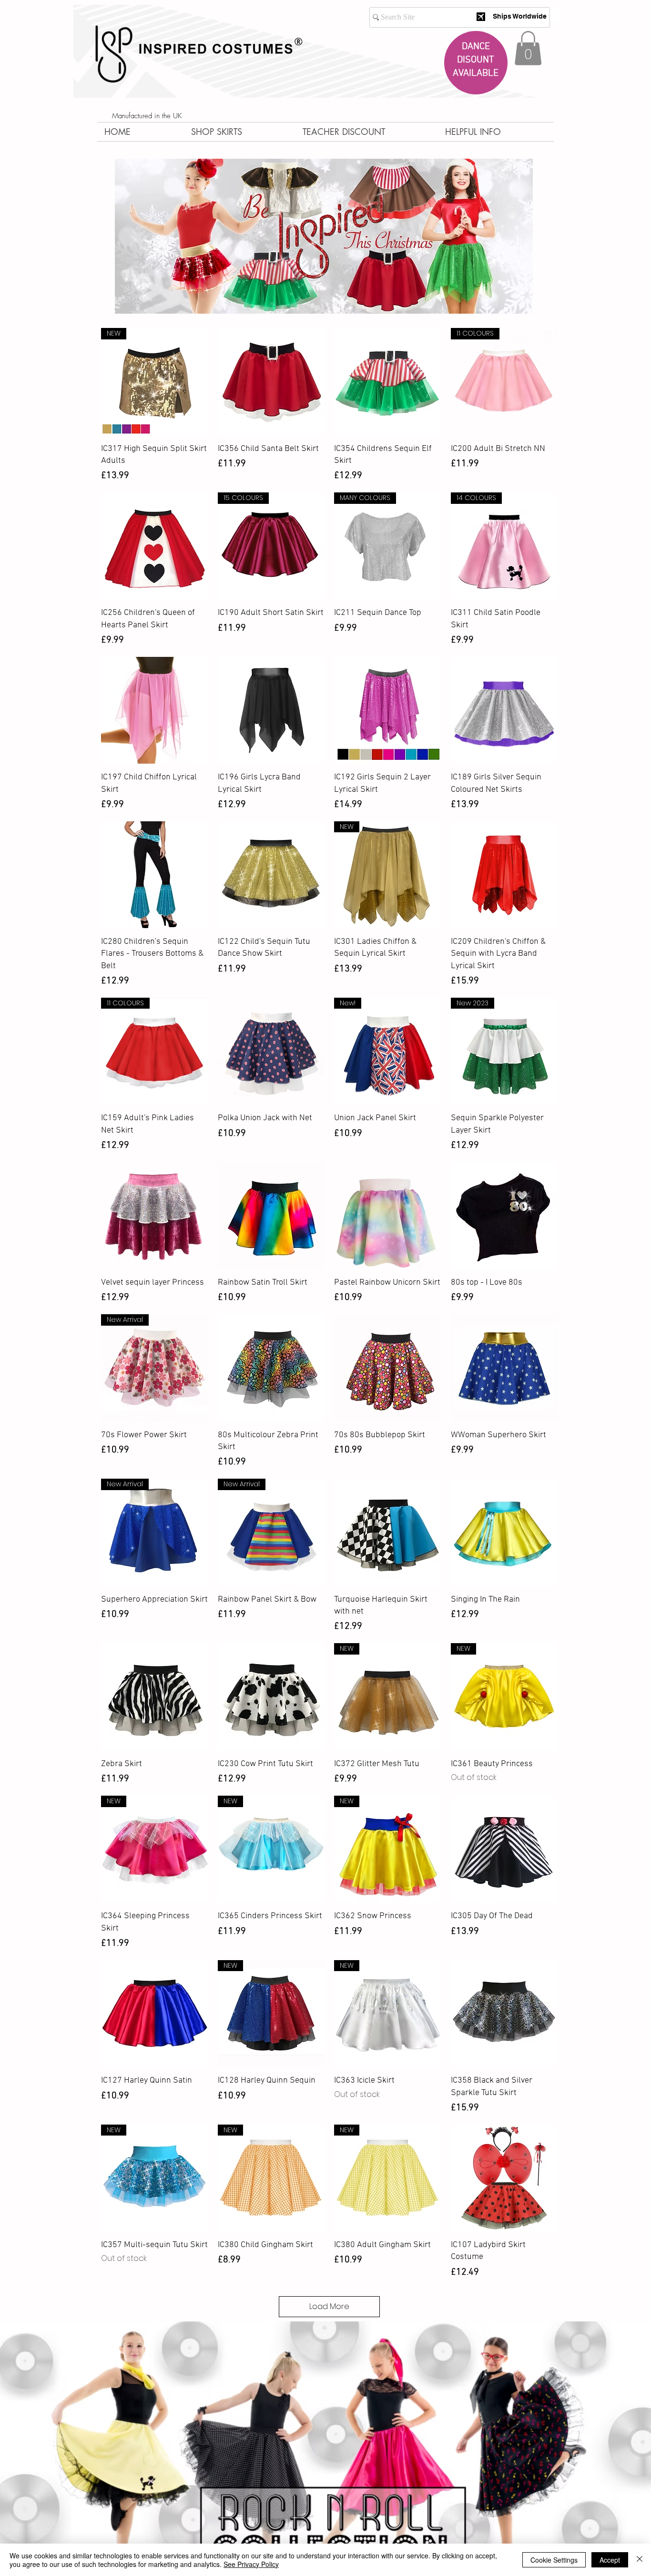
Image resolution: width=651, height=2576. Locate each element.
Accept (610, 2560)
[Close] (640, 2560)
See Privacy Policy (251, 2564)
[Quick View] (271, 382)
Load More (329, 2306)
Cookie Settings (554, 2560)
